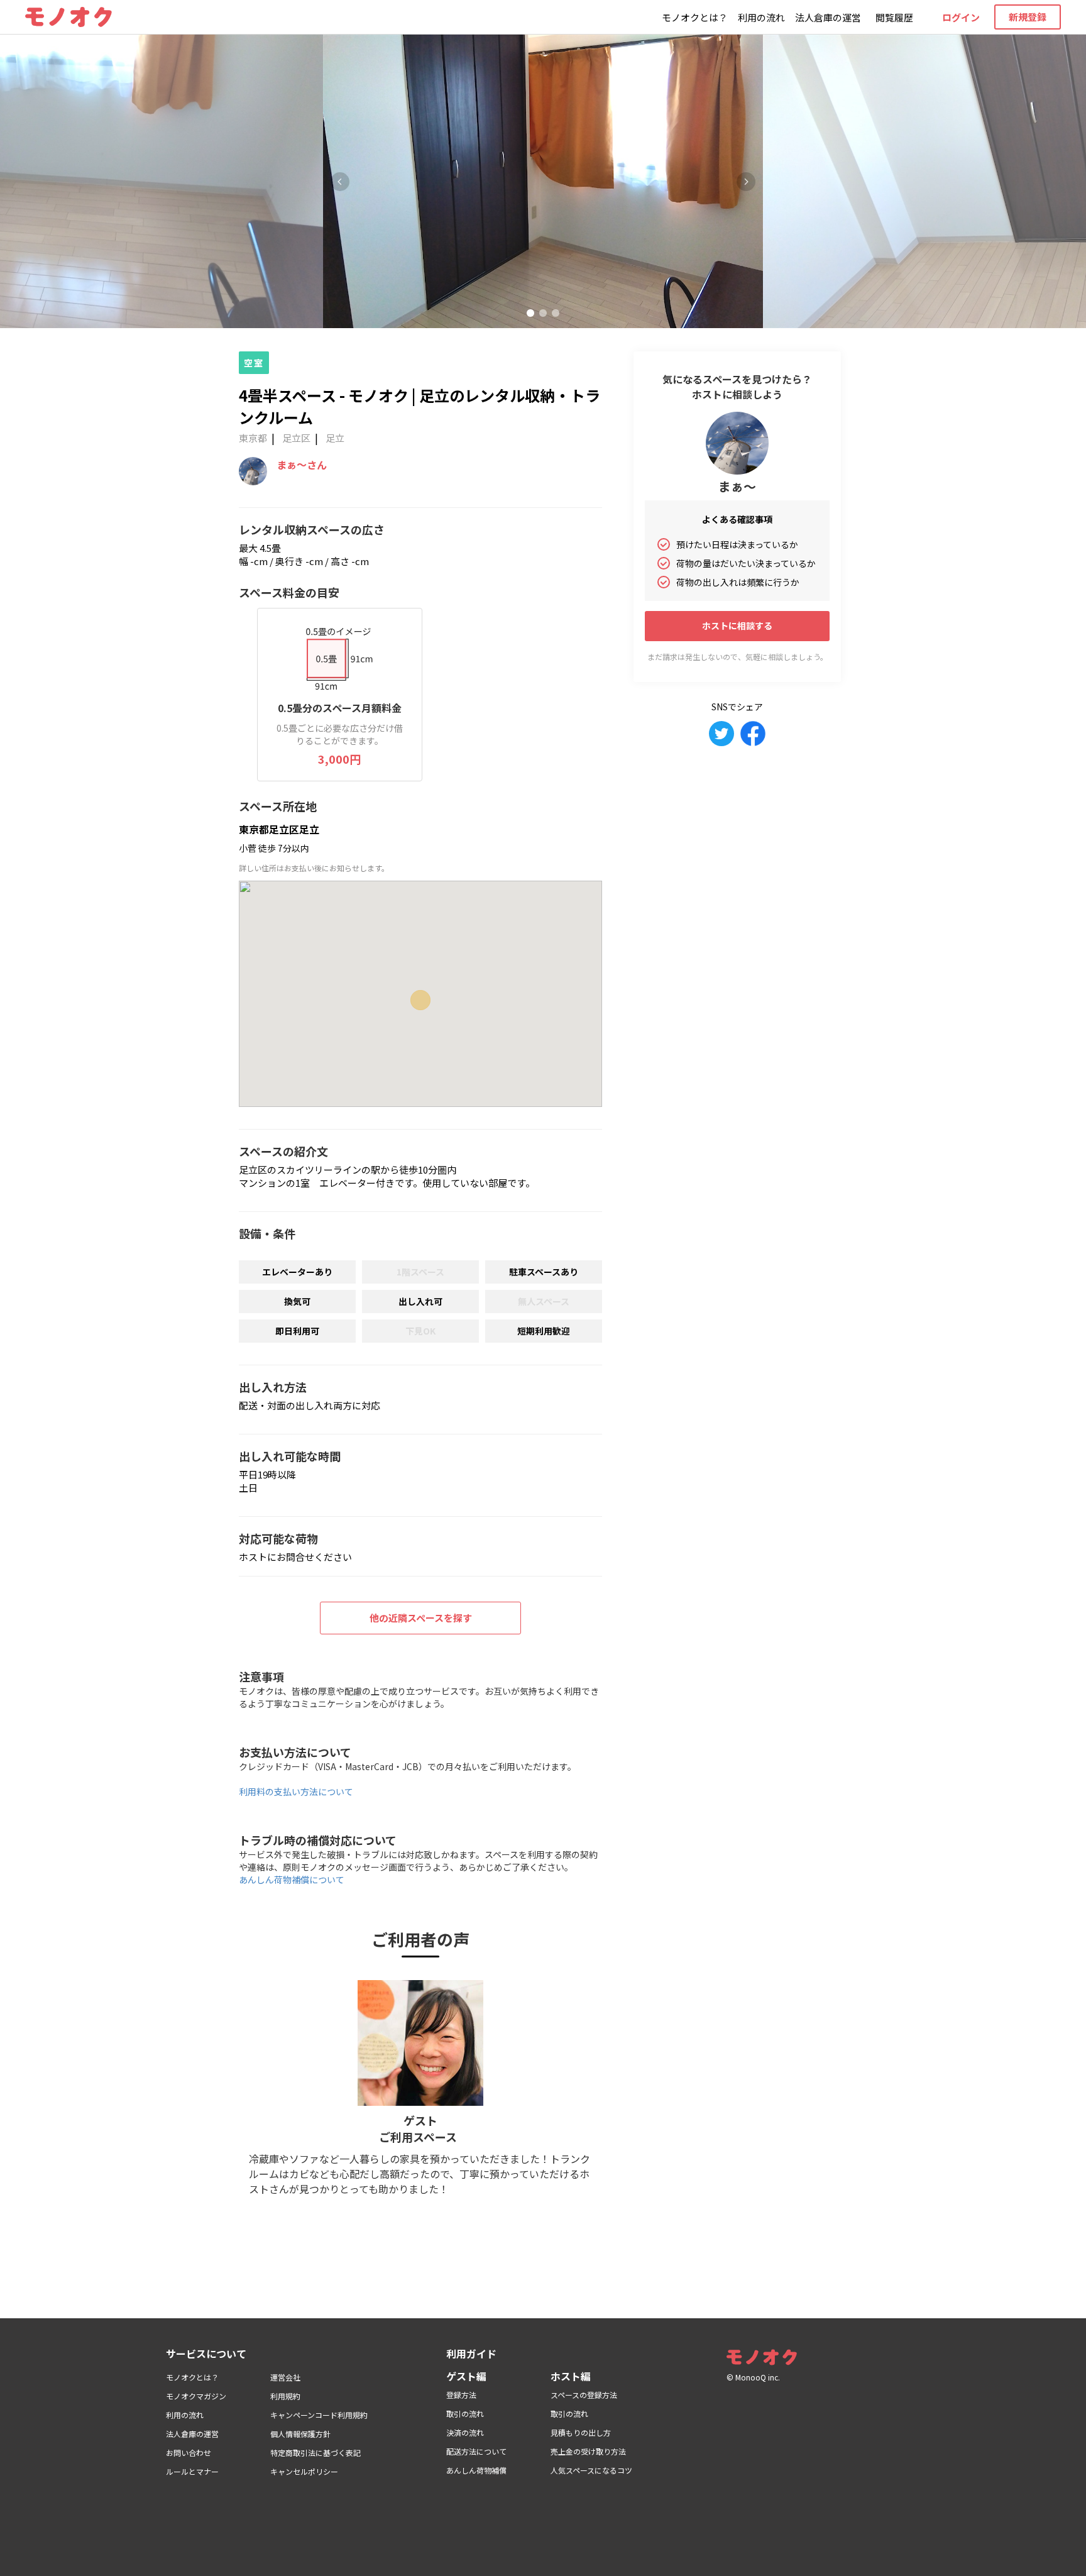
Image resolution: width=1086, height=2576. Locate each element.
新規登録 (1028, 17)
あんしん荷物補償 (476, 2470)
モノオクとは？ (695, 17)
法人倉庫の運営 (828, 17)
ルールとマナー (192, 2471)
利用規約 (285, 2396)
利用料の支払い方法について (296, 1792)
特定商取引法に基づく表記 (315, 2452)
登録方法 (461, 2395)
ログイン (961, 17)
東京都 (253, 438)
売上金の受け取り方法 (588, 2451)
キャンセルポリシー (304, 2471)
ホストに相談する (737, 625)
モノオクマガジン (196, 2396)
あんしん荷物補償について (292, 1880)
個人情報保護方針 (300, 2434)
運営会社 (285, 2377)
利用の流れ (761, 17)
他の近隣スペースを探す (421, 1618)
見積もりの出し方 (581, 2432)
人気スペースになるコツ (591, 2470)
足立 (335, 438)
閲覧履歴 (894, 17)
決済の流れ (465, 2432)
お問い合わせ (189, 2452)
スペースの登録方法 (584, 2395)
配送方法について (476, 2451)
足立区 (296, 438)
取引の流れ (465, 2414)
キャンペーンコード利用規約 (319, 2415)
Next (746, 182)
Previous (340, 182)
